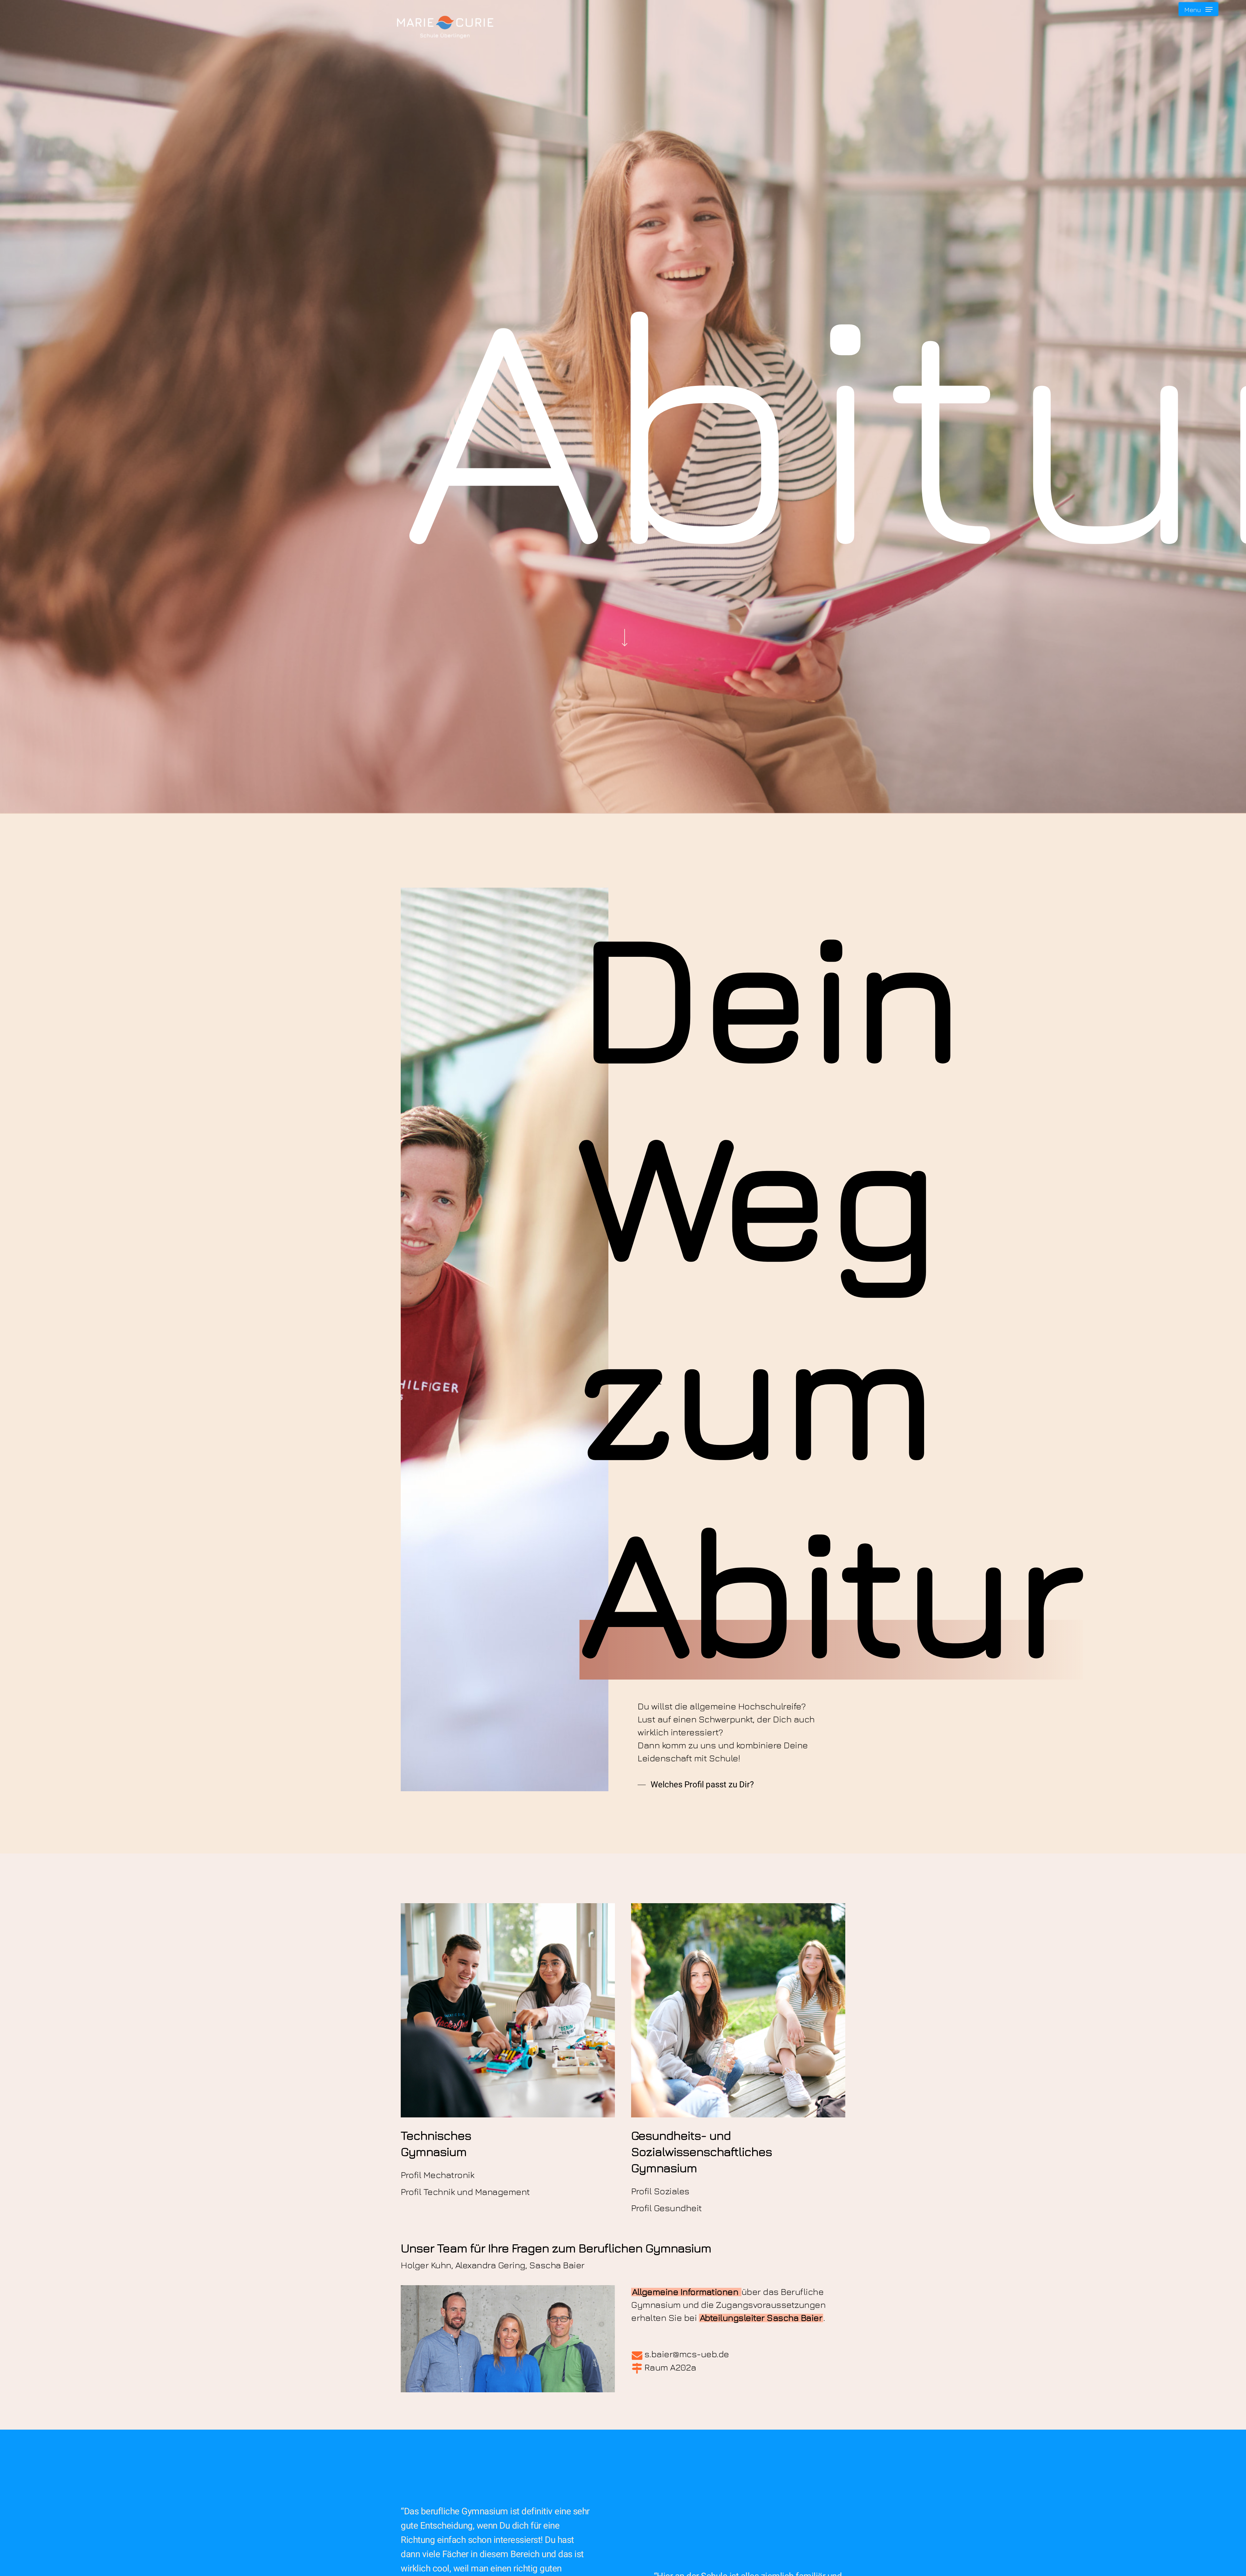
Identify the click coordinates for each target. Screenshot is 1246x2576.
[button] (1198, 9)
